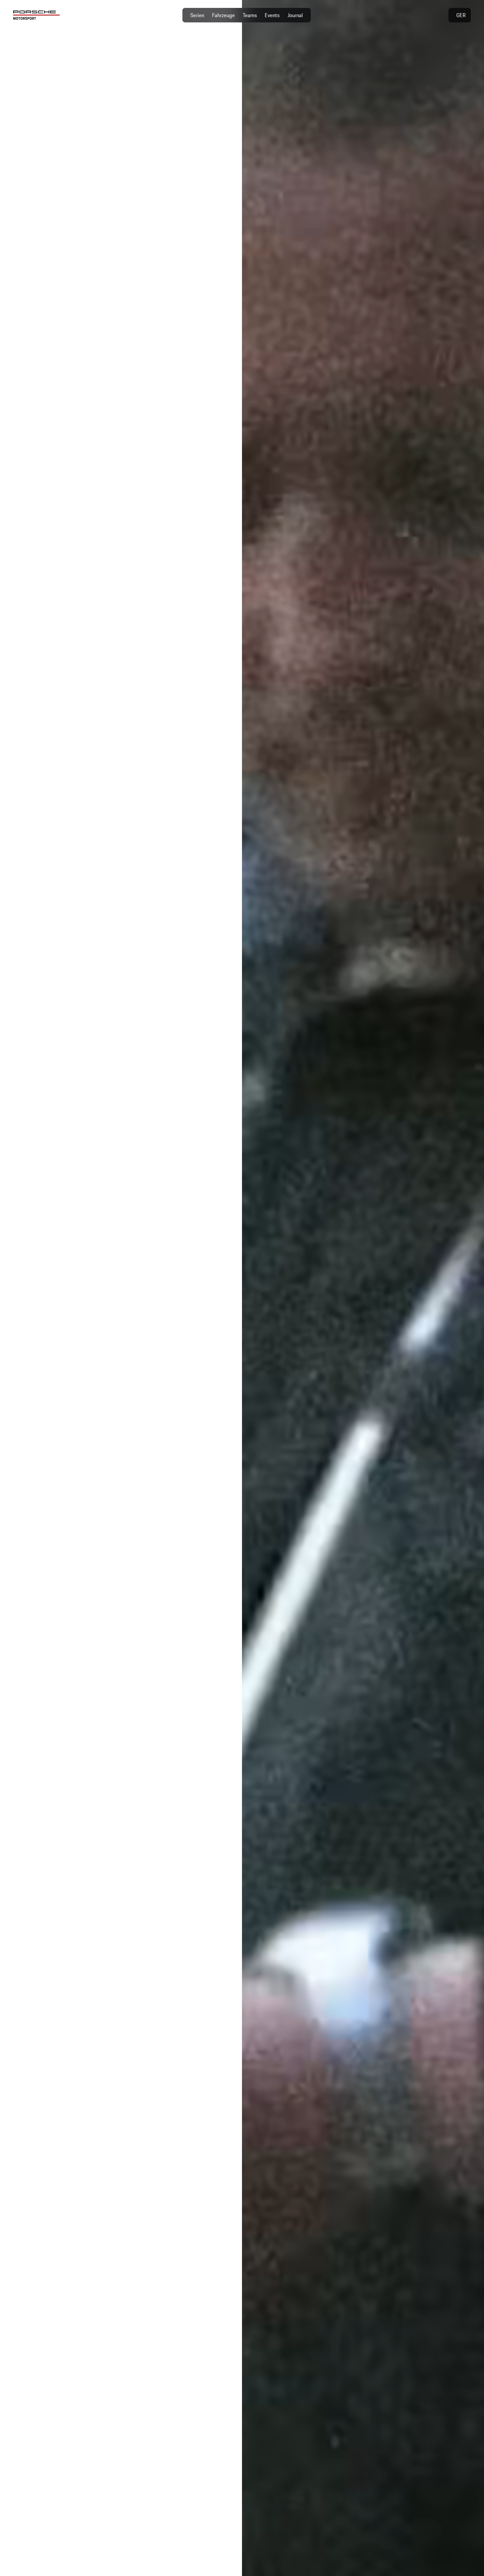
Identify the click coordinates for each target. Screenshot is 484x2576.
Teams (250, 15)
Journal (295, 15)
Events (272, 15)
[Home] (37, 15)
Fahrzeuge (223, 15)
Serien (197, 15)
